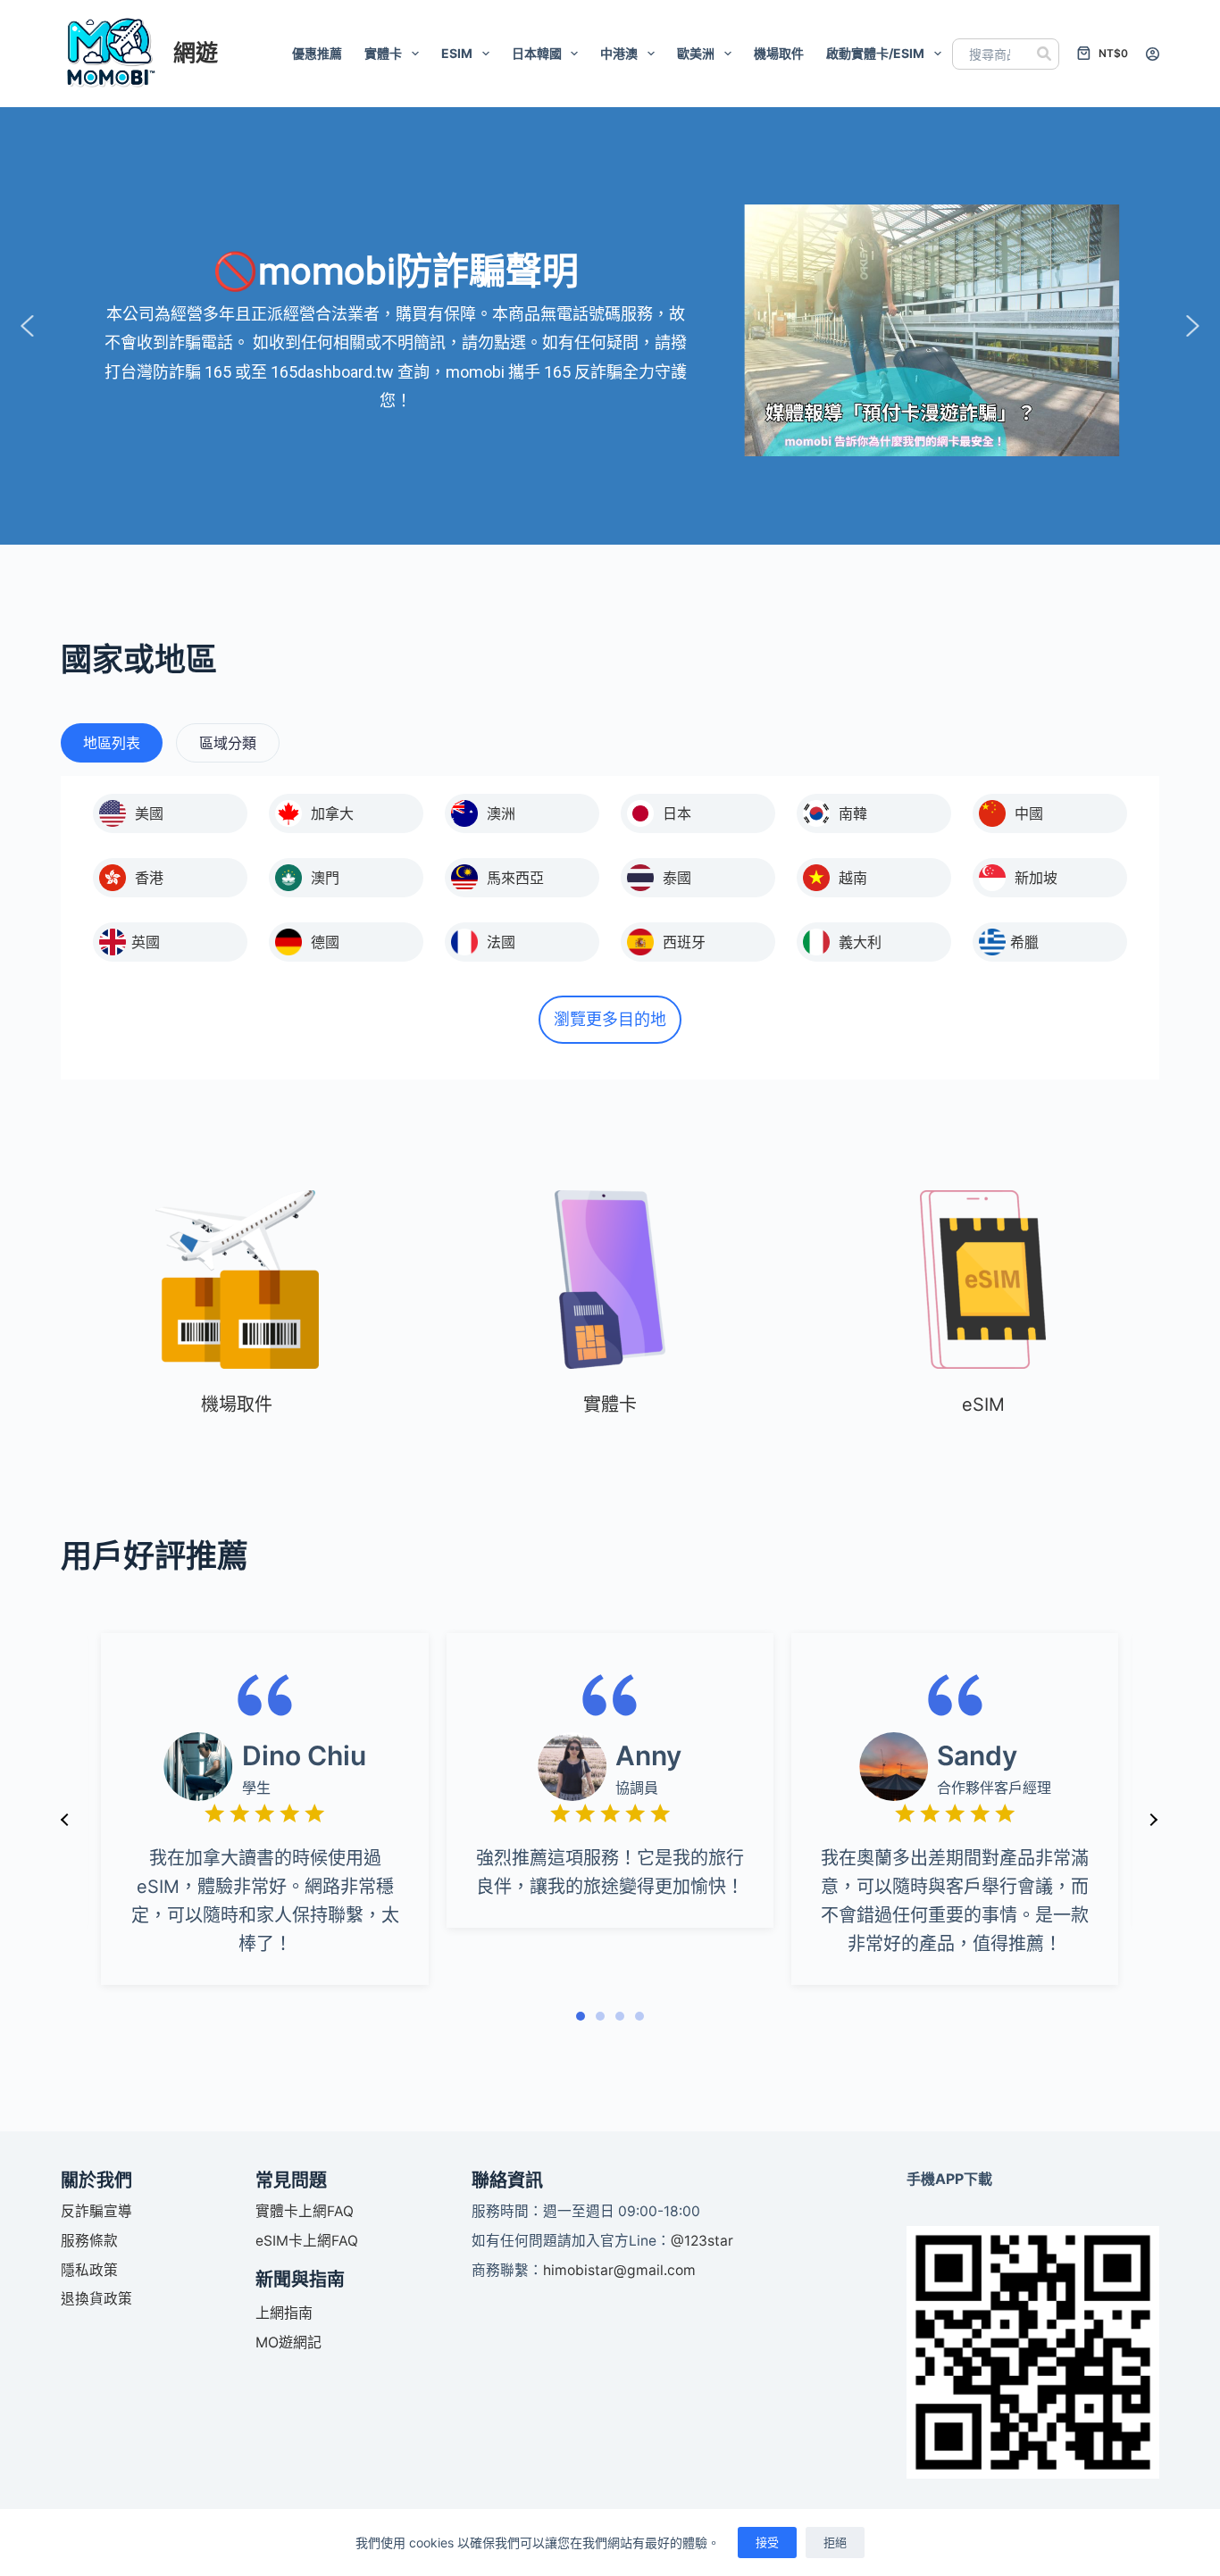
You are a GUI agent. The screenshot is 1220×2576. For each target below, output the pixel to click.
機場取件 (779, 53)
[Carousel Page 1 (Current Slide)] (581, 2016)
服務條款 (89, 2241)
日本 (677, 813)
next (1153, 1820)
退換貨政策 (96, 2299)
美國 (149, 813)
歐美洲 (696, 53)
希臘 (1024, 942)
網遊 (196, 53)
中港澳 (619, 53)
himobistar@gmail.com (619, 2270)
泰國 (677, 878)
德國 (325, 942)
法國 (501, 942)
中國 (1029, 813)
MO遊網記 (288, 2342)
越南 (853, 878)
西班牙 (684, 942)
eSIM (457, 53)
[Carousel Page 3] (620, 2016)
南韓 (853, 813)
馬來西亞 (515, 878)
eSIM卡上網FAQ (307, 2241)
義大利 (860, 942)
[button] (28, 326)
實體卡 (383, 53)
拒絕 (835, 2542)
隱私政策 (89, 2270)
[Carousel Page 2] (600, 2016)
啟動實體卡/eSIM (875, 53)
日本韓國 (537, 53)
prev (65, 1820)
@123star (702, 2241)
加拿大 (332, 813)
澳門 (325, 878)
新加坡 (1036, 878)
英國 (146, 942)
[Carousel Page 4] (639, 2016)
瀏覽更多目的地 (610, 1019)
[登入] (1153, 54)
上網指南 (284, 2313)
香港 (149, 878)
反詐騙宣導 (96, 2211)
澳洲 (501, 813)
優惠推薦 (317, 53)
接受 (767, 2542)
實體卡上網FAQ (305, 2211)
